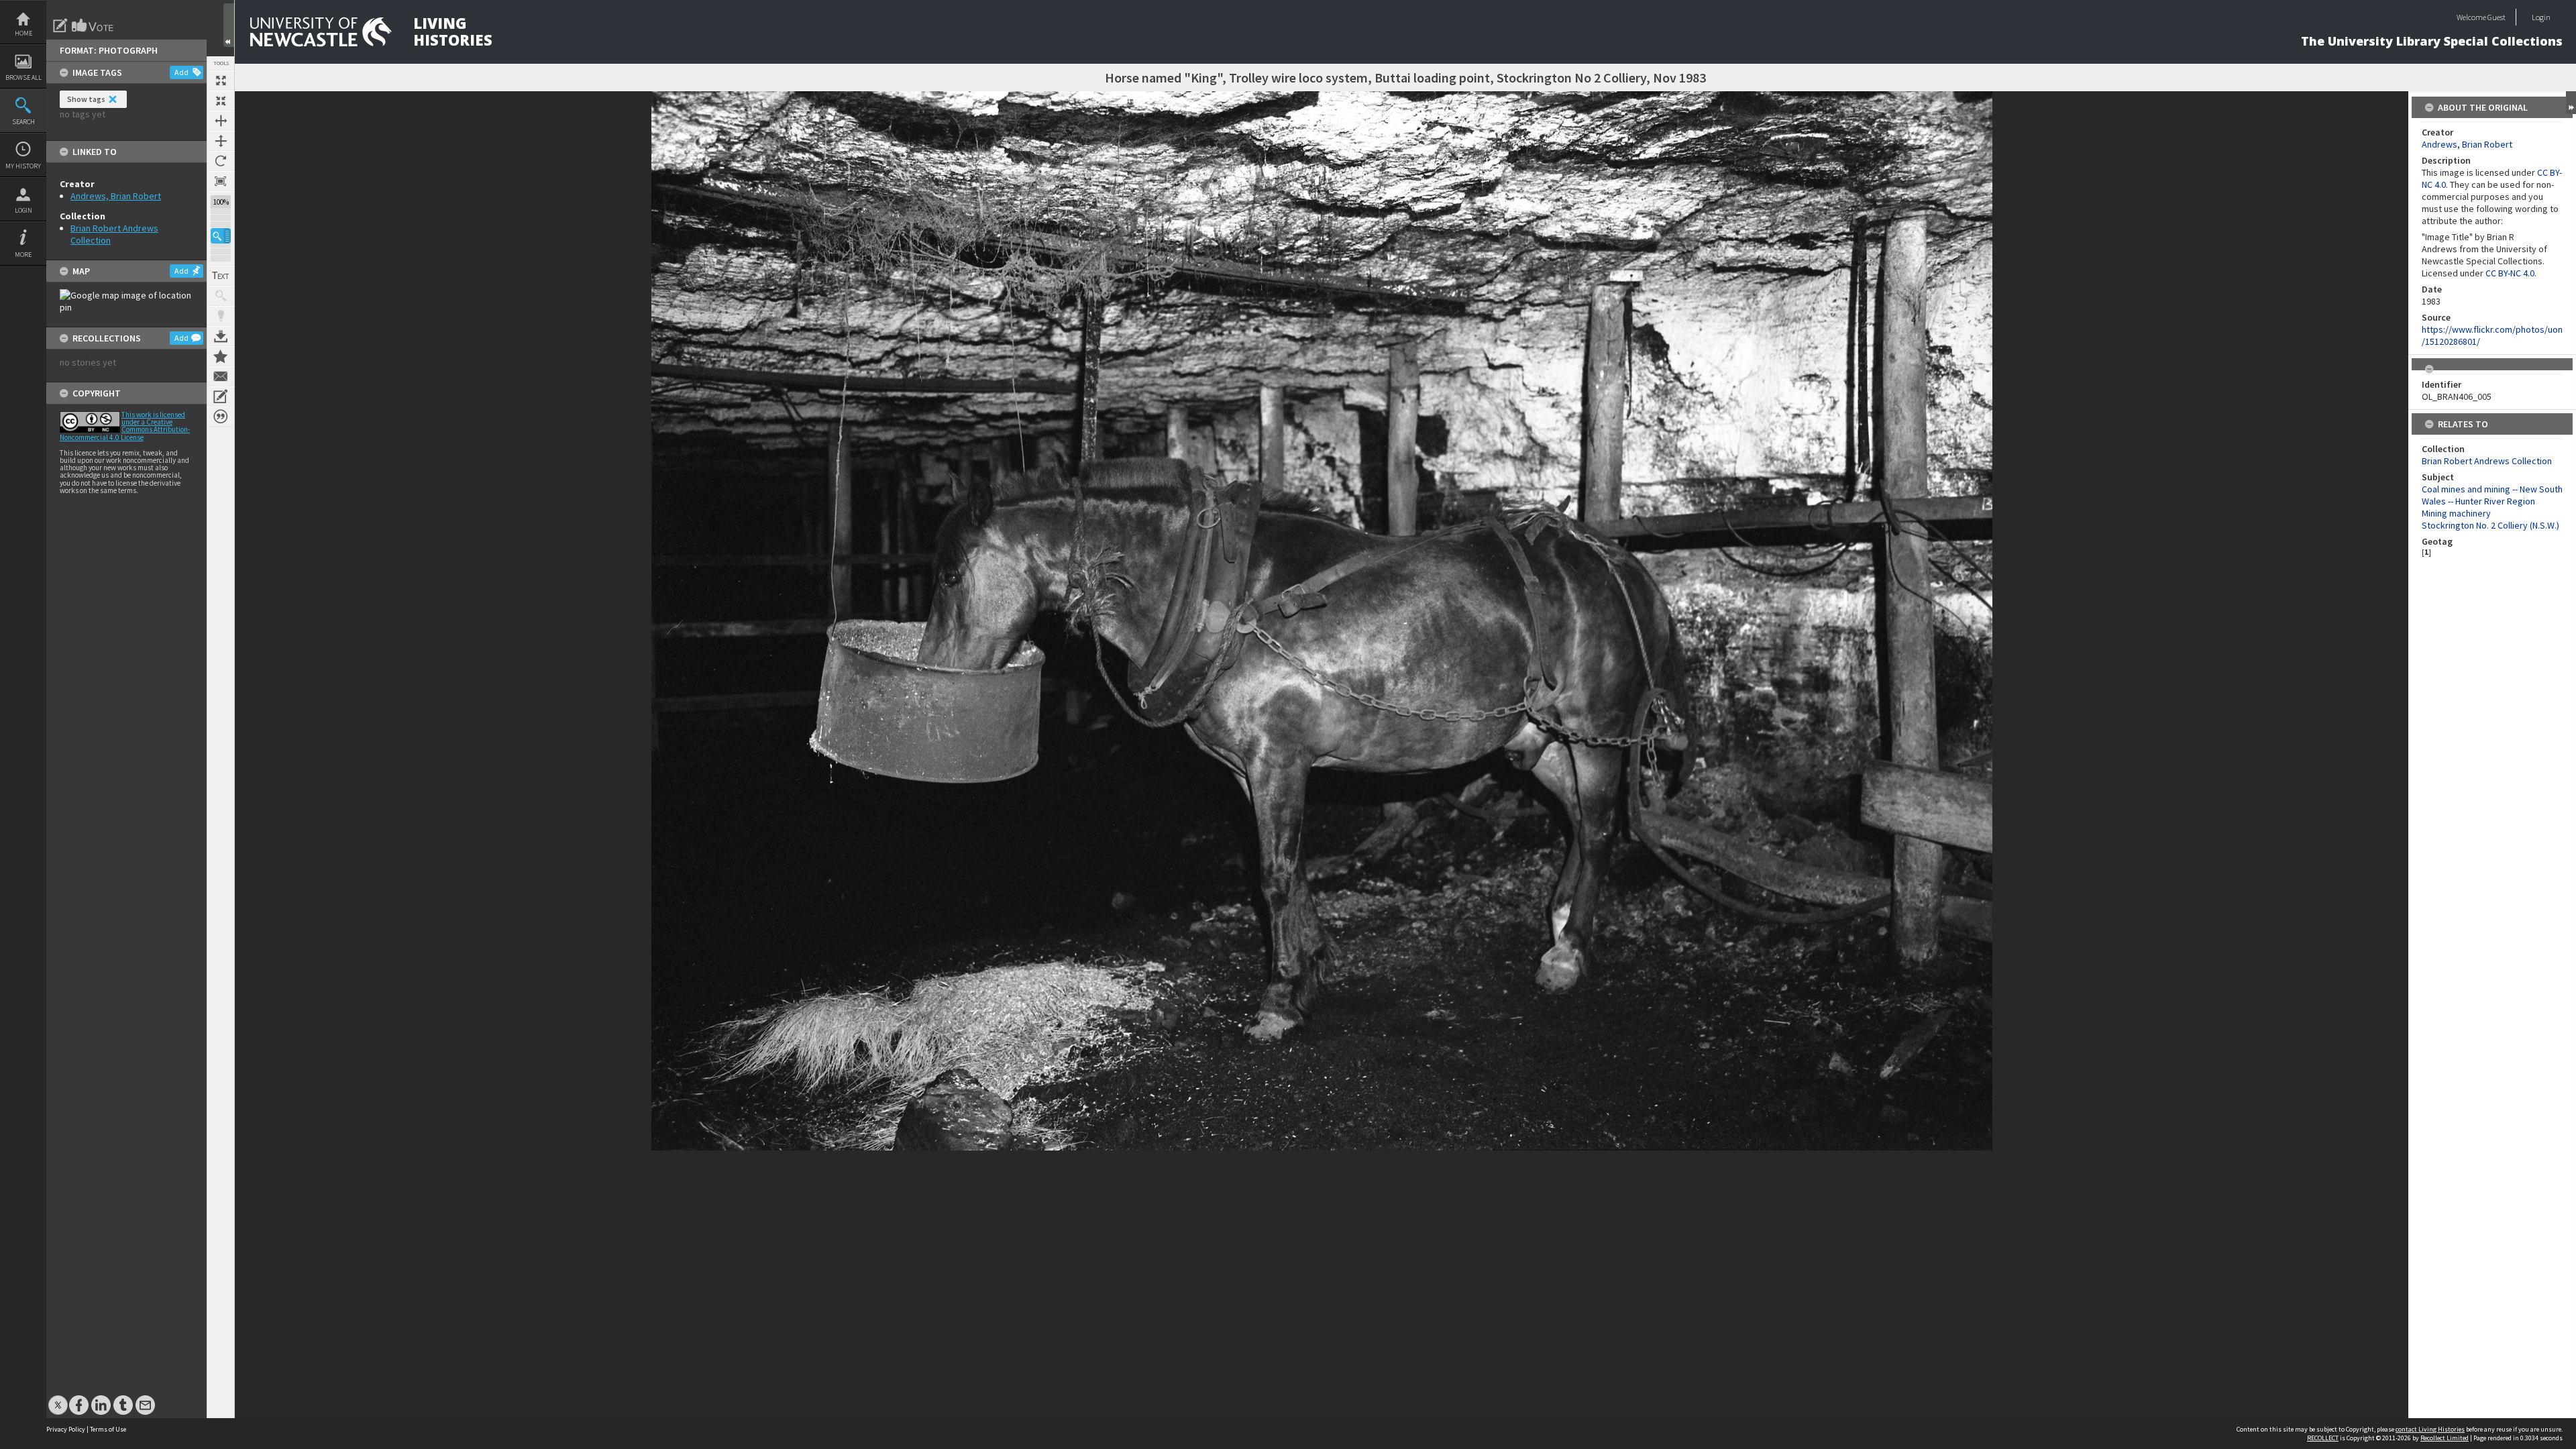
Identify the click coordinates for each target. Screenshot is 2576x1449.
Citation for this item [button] (221, 417)
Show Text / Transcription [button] (221, 276)
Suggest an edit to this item (60, 25)
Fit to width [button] (221, 121)
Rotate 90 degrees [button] (221, 161)
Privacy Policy (66, 1429)
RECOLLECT (2323, 1438)
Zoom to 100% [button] (221, 181)
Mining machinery (2456, 513)
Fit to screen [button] (221, 101)
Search (23, 122)
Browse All (23, 77)
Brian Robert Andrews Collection (2487, 461)
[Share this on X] (58, 1398)
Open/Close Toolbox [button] (229, 25)
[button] (221, 236)
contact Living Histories (2430, 1429)
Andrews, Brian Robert (116, 196)
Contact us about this (221, 376)
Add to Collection (221, 356)
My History (23, 166)
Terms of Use (108, 1429)
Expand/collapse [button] (2571, 103)
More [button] (23, 255)
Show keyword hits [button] (221, 296)
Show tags (86, 99)
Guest (2497, 17)
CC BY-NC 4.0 (2510, 273)
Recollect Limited (2445, 1438)
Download (221, 336)
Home (23, 33)
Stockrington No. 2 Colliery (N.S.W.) (2490, 525)
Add (181, 72)
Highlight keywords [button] (221, 316)
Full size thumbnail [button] (221, 80)
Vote (93, 25)
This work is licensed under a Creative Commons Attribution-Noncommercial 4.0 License (125, 426)
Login (23, 210)
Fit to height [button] (221, 141)
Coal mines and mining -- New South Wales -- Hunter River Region (2492, 495)
